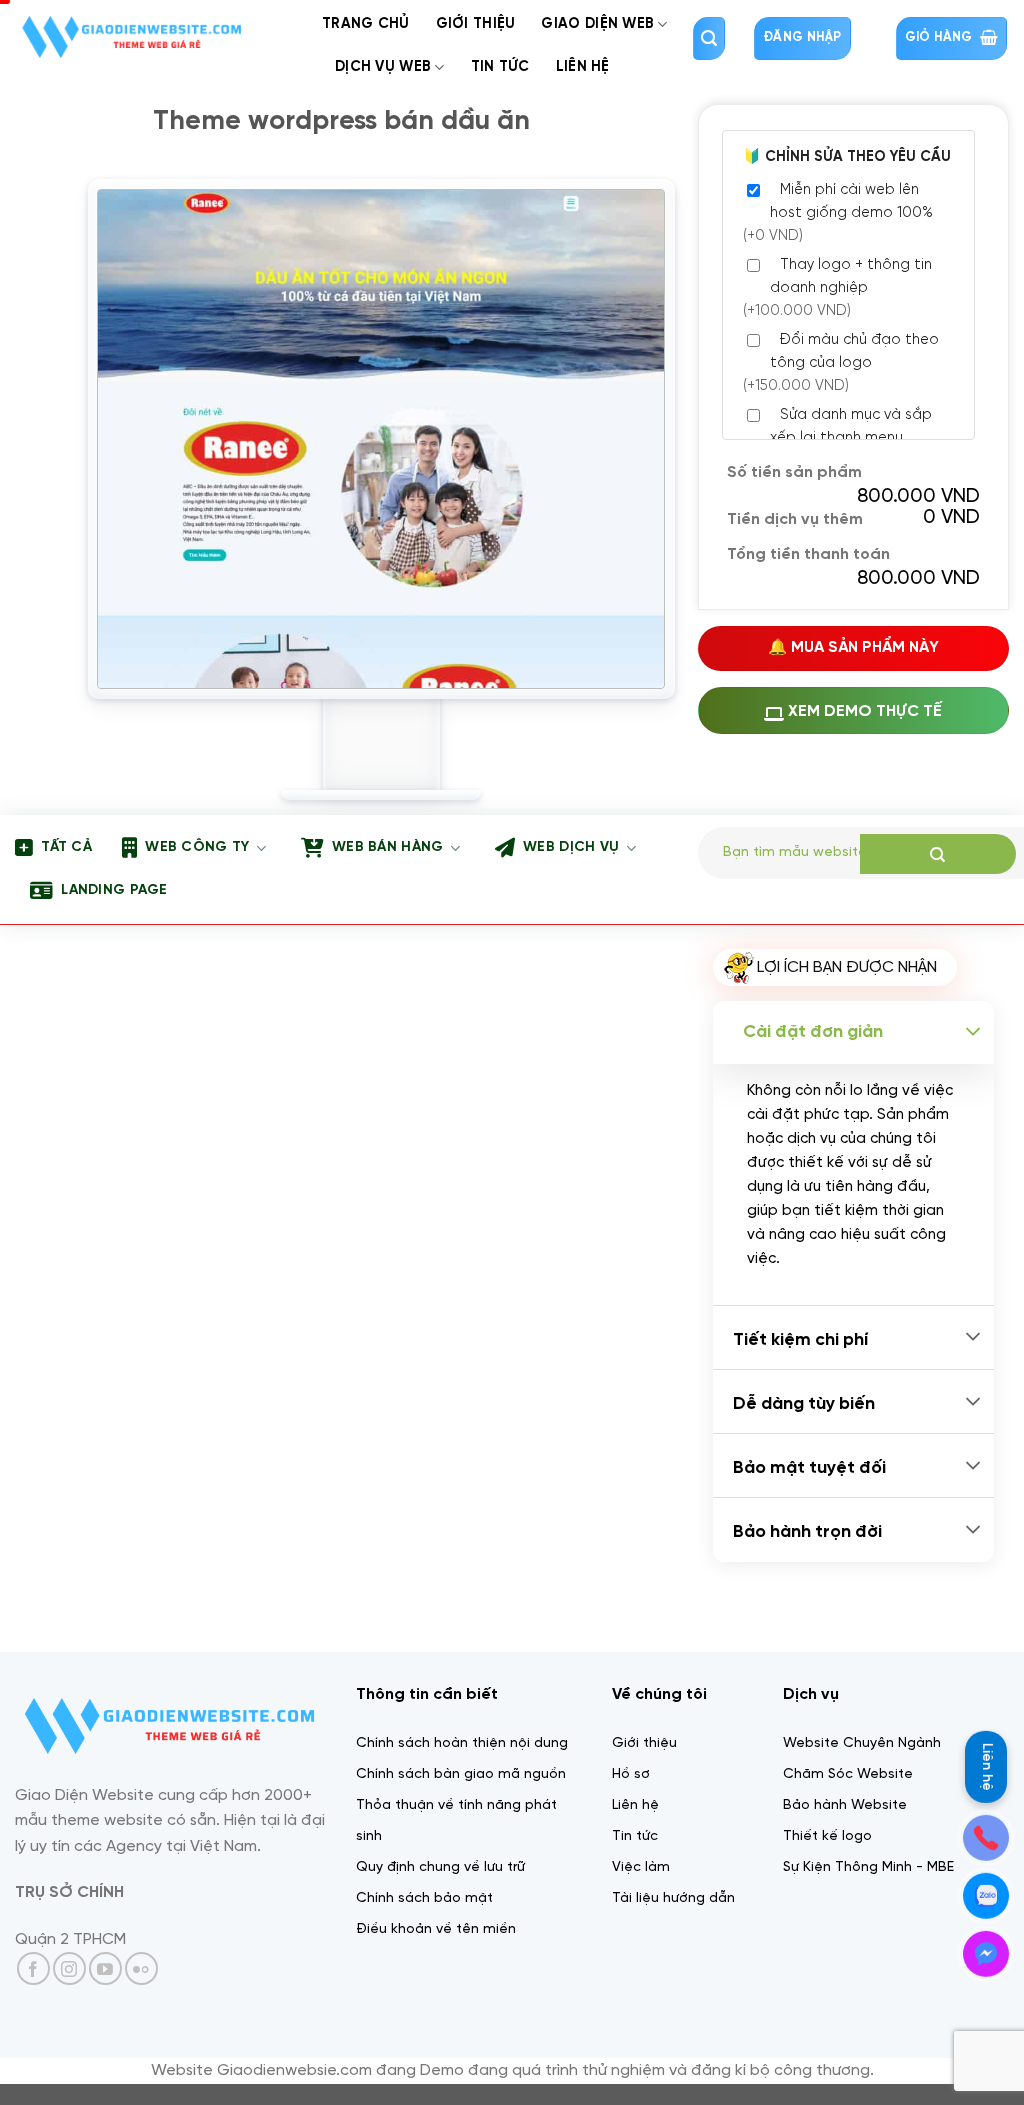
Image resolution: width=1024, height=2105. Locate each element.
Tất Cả (66, 847)
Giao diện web (597, 24)
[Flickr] (141, 1968)
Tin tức (500, 67)
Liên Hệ (583, 67)
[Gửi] (938, 854)
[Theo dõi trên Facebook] (33, 1968)
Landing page (114, 890)
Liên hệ (986, 1764)
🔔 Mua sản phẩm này (853, 648)
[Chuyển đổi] (973, 1032)
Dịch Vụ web (383, 67)
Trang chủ (366, 24)
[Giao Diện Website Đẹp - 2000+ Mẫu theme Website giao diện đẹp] (153, 37)
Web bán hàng (387, 847)
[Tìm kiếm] (709, 38)
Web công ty (197, 847)
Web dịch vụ (571, 847)
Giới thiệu (476, 24)
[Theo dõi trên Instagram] (69, 1968)
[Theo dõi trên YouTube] (105, 1968)
